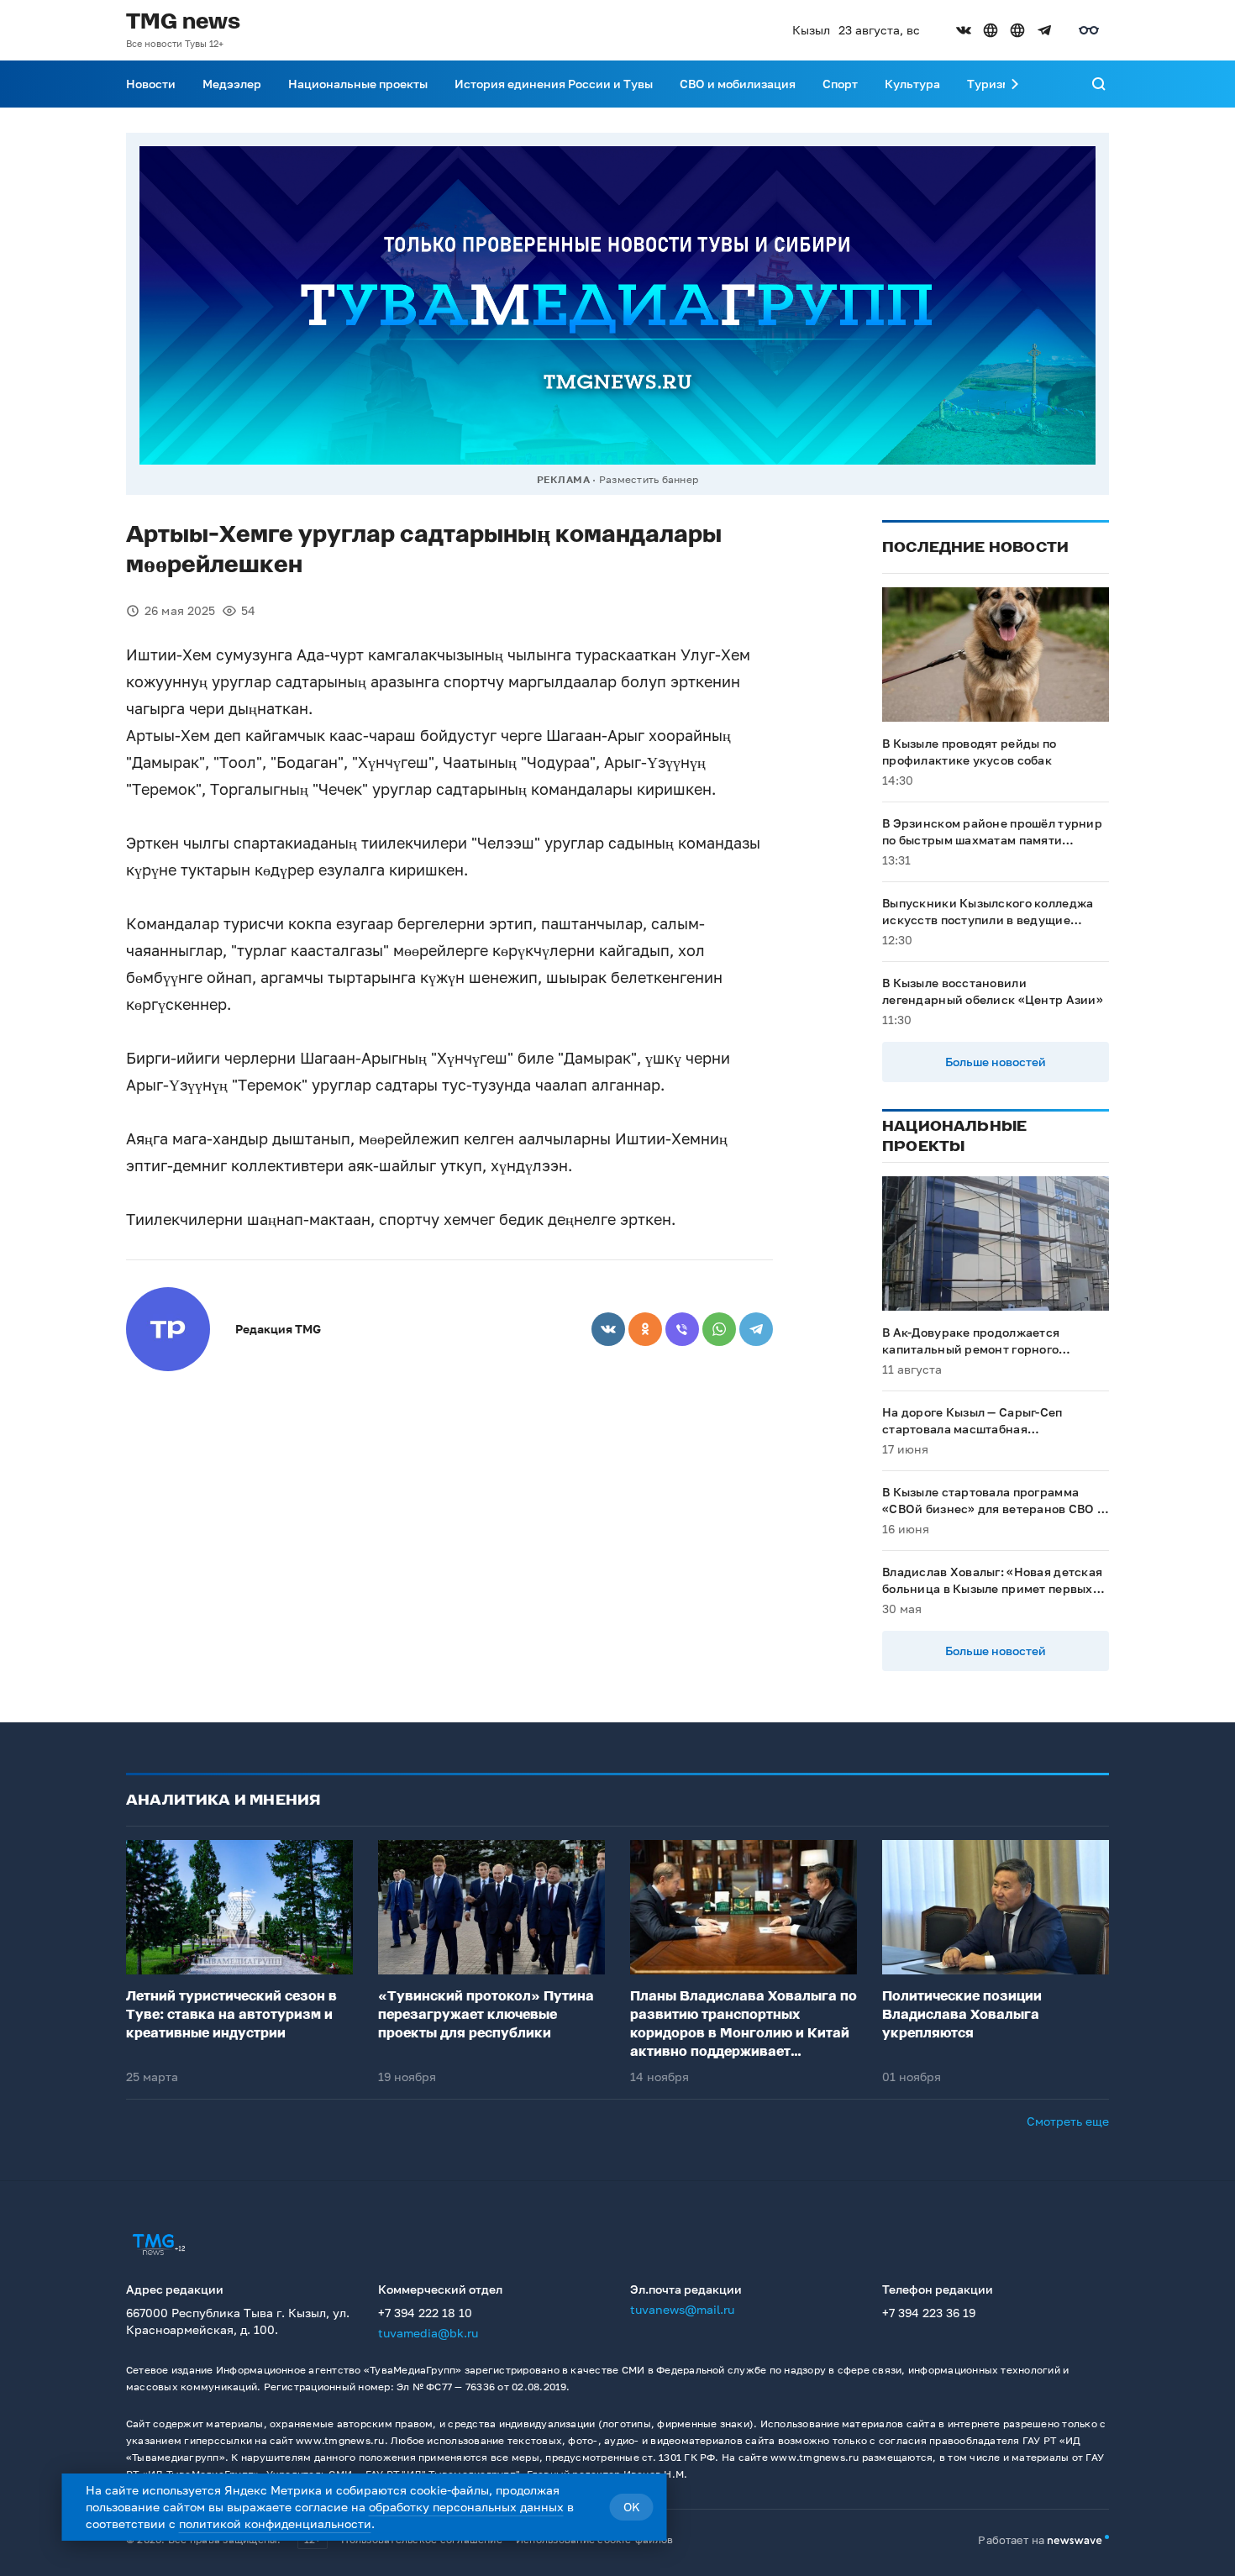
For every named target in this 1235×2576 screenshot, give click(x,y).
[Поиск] (1099, 84)
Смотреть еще (1068, 2121)
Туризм (989, 84)
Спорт (840, 84)
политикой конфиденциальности (275, 2523)
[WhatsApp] (719, 1329)
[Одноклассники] (645, 1329)
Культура (912, 84)
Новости (151, 84)
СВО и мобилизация (738, 84)
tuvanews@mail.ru (682, 2309)
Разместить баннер (649, 479)
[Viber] (682, 1329)
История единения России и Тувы (554, 84)
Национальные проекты (358, 84)
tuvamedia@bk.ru (428, 2333)
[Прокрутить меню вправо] (1015, 84)
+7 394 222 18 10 (425, 2313)
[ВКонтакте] (608, 1329)
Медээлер (232, 84)
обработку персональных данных (466, 2507)
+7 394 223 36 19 (929, 2313)
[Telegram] (756, 1329)
